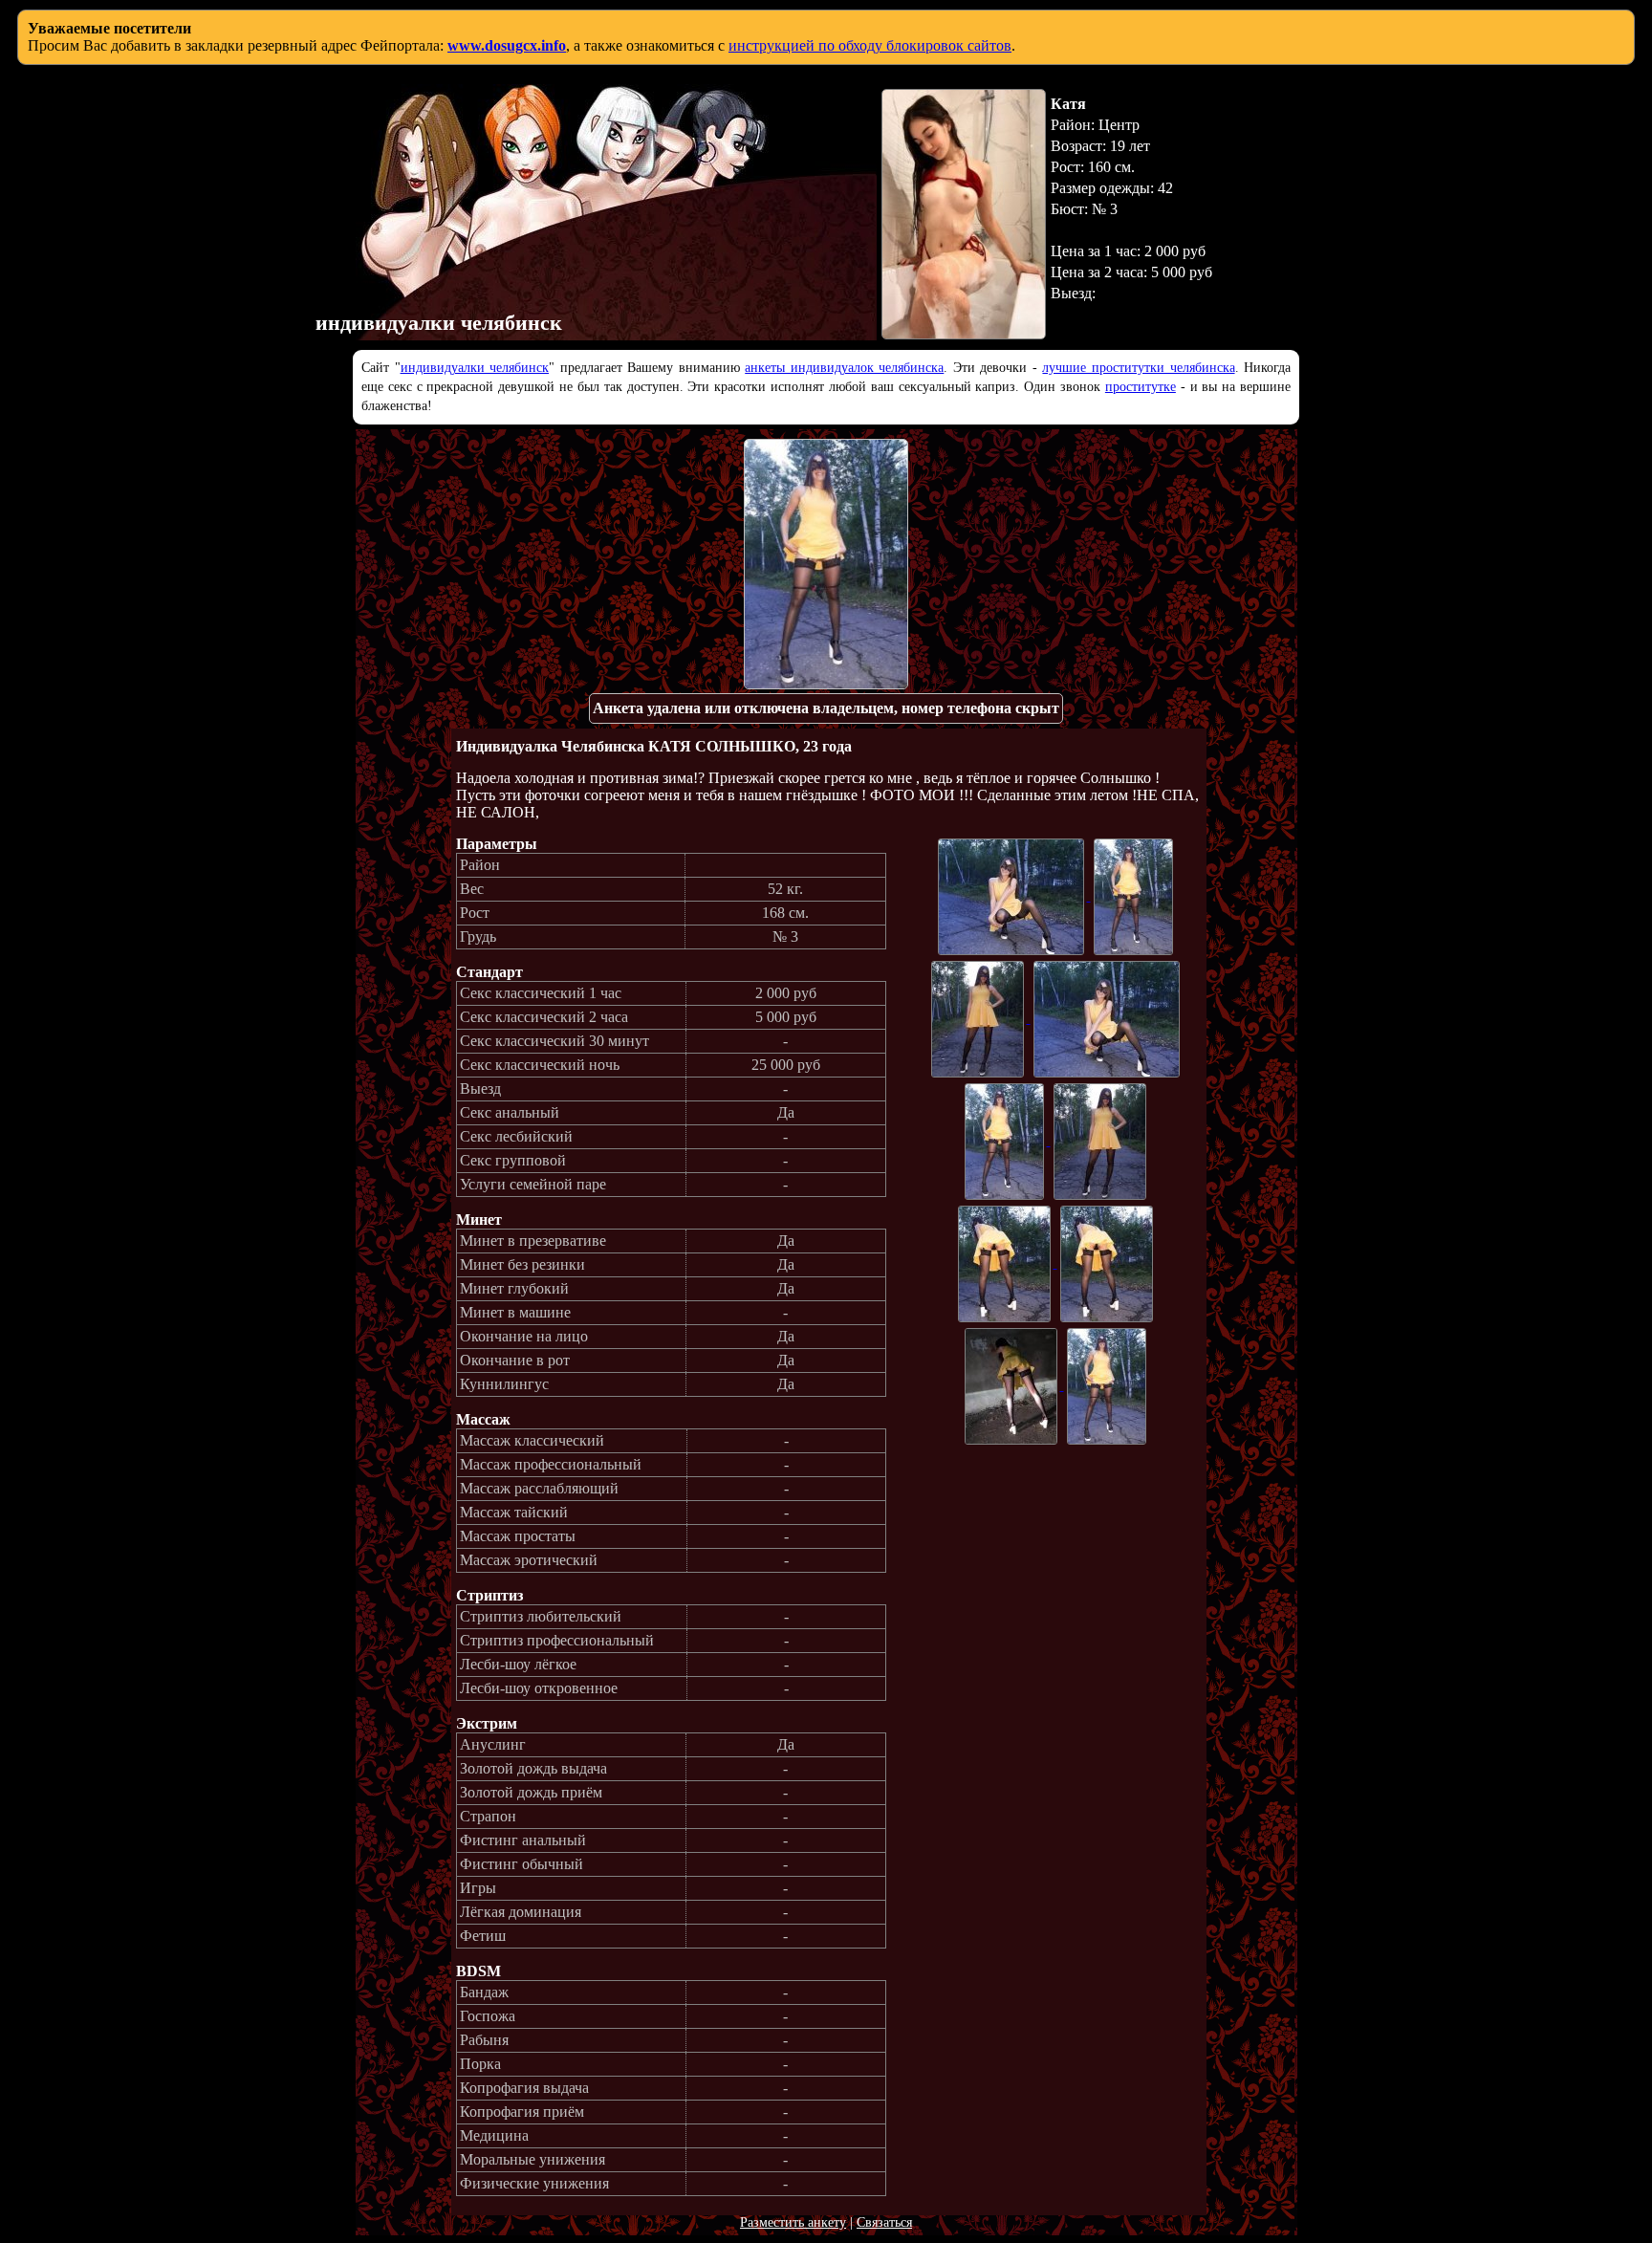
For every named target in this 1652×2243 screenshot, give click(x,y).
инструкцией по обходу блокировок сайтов (870, 45)
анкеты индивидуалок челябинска (844, 368)
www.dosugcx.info (507, 45)
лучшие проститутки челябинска (1138, 368)
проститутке (1141, 387)
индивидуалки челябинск (475, 368)
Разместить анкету (793, 2222)
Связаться (884, 2222)
